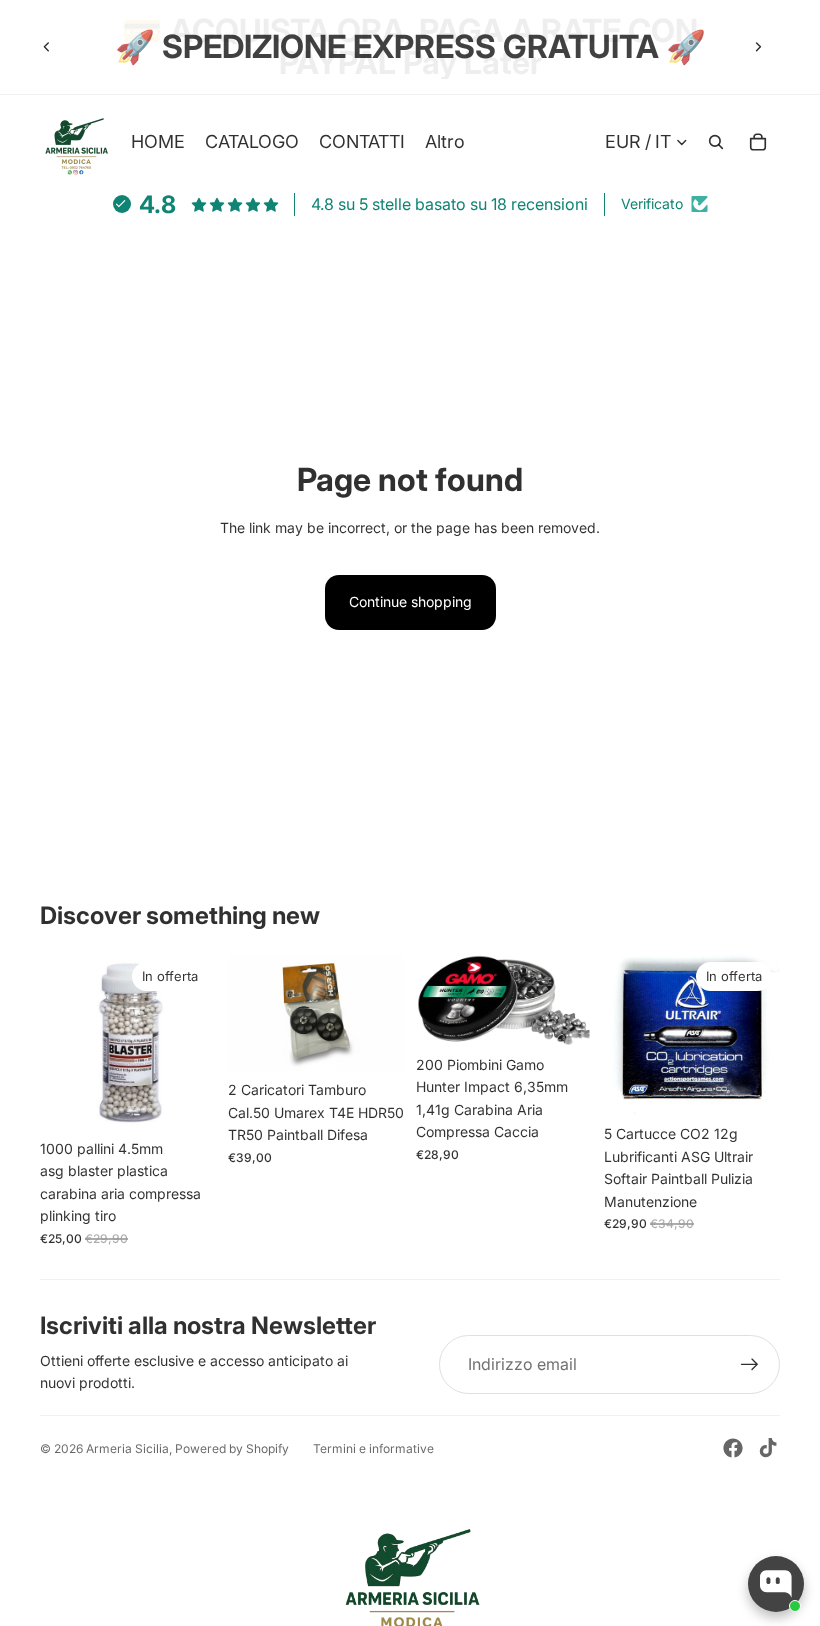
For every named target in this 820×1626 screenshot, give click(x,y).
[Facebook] (733, 1448)
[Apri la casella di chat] (776, 1584)
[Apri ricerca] (716, 142)
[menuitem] (445, 141)
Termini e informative (373, 1448)
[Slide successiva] (758, 47)
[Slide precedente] (47, 47)
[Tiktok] (768, 1448)
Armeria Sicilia (127, 1448)
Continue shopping (410, 601)
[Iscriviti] (750, 1365)
